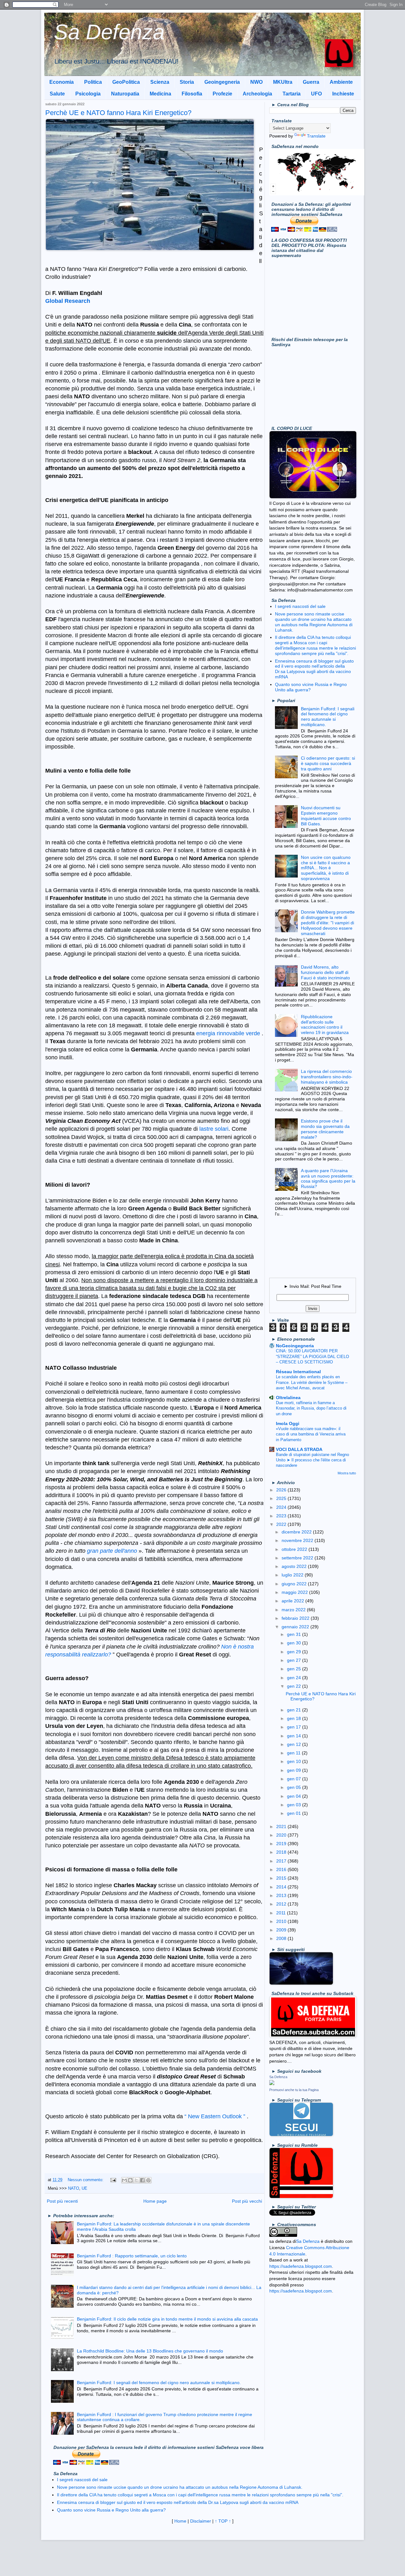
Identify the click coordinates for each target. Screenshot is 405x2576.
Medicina (160, 94)
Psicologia (88, 94)
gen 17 (295, 1727)
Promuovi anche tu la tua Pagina (294, 2090)
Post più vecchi (247, 2201)
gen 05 (295, 1787)
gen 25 (295, 1669)
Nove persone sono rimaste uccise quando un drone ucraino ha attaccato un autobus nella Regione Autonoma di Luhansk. (314, 622)
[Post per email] (113, 2180)
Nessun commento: (86, 2180)
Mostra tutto (347, 1473)
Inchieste (343, 94)
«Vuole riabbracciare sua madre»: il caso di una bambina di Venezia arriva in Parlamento (311, 1434)
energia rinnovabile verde (229, 1033)
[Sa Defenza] (272, 2083)
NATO (74, 2188)
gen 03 (295, 1805)
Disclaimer (201, 2521)
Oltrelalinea (288, 1398)
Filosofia (192, 94)
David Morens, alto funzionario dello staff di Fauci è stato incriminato (325, 972)
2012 (282, 1904)
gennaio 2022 (296, 1627)
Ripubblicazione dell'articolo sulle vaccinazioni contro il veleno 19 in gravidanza (325, 1025)
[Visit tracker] (317, 194)
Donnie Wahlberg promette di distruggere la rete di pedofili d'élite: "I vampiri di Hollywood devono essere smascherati (328, 923)
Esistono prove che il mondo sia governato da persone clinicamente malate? (325, 1129)
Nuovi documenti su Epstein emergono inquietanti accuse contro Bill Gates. (326, 816)
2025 (282, 1498)
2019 (282, 1844)
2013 (282, 1895)
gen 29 (295, 1652)
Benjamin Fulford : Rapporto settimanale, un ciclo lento (132, 2256)
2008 (282, 1938)
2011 (282, 1913)
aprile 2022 (293, 1601)
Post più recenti (62, 2201)
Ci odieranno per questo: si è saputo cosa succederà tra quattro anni (328, 763)
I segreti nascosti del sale (300, 606)
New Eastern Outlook (216, 2116)
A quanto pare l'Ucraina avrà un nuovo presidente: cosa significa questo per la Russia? (328, 1178)
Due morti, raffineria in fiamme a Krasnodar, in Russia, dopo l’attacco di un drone (311, 1408)
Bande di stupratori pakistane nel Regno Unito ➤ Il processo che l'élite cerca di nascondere (312, 1460)
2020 (282, 1835)
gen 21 (295, 1710)
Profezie (222, 94)
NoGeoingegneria (295, 1346)
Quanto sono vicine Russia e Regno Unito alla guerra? (111, 2510)
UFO (316, 94)
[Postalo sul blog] (130, 2180)
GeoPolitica (126, 82)
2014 (282, 1887)
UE (84, 2188)
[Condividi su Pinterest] (148, 2180)
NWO (256, 82)
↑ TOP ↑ (223, 2521)
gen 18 (295, 1718)
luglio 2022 (293, 1575)
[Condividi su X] (136, 2180)
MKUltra (283, 82)
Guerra (311, 82)
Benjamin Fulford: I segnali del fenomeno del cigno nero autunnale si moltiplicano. (159, 2383)
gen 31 (295, 1634)
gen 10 (295, 1761)
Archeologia (257, 94)
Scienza (160, 82)
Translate (316, 136)
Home (180, 2521)
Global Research (68, 301)
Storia (187, 82)
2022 (282, 1524)
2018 (282, 1852)
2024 (282, 1507)
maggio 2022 (295, 1592)
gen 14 (295, 1736)
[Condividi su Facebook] (142, 2180)
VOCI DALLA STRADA (299, 1449)
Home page (155, 2201)
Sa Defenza (109, 32)
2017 (282, 1861)
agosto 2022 (295, 1566)
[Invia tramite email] (124, 2180)
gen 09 (295, 1770)
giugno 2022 (295, 1584)
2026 (282, 1490)
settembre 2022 (298, 1558)
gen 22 (295, 1686)
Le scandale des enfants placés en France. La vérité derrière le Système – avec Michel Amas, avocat (312, 1382)
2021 (282, 1826)
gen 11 (294, 1753)
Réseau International (298, 1372)
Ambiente (341, 82)
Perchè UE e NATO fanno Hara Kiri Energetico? (118, 113)
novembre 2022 (298, 1540)
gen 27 (295, 1660)
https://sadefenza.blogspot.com (301, 2266)
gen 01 (295, 1813)
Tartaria (292, 94)
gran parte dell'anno (113, 1551)
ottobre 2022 (295, 1549)
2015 (282, 1878)
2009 (282, 1930)
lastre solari (214, 1129)
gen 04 (295, 1796)
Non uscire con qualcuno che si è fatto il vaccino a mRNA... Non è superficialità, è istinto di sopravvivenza (326, 868)
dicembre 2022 (297, 1532)
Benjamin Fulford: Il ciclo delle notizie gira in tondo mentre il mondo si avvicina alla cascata (167, 2319)
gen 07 (295, 1779)
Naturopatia (125, 94)
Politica (93, 82)
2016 (282, 1869)
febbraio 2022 (296, 1618)
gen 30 (295, 1643)
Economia (62, 82)
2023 (282, 1516)
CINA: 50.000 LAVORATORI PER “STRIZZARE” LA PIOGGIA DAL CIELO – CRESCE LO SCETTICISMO (312, 1356)
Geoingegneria (222, 82)
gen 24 (295, 1678)
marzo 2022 (294, 1610)
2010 (282, 1921)
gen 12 (295, 1744)
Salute (57, 94)
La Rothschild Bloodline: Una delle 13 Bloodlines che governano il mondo (150, 2351)
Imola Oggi (288, 1423)
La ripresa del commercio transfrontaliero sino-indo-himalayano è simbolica (327, 1077)
